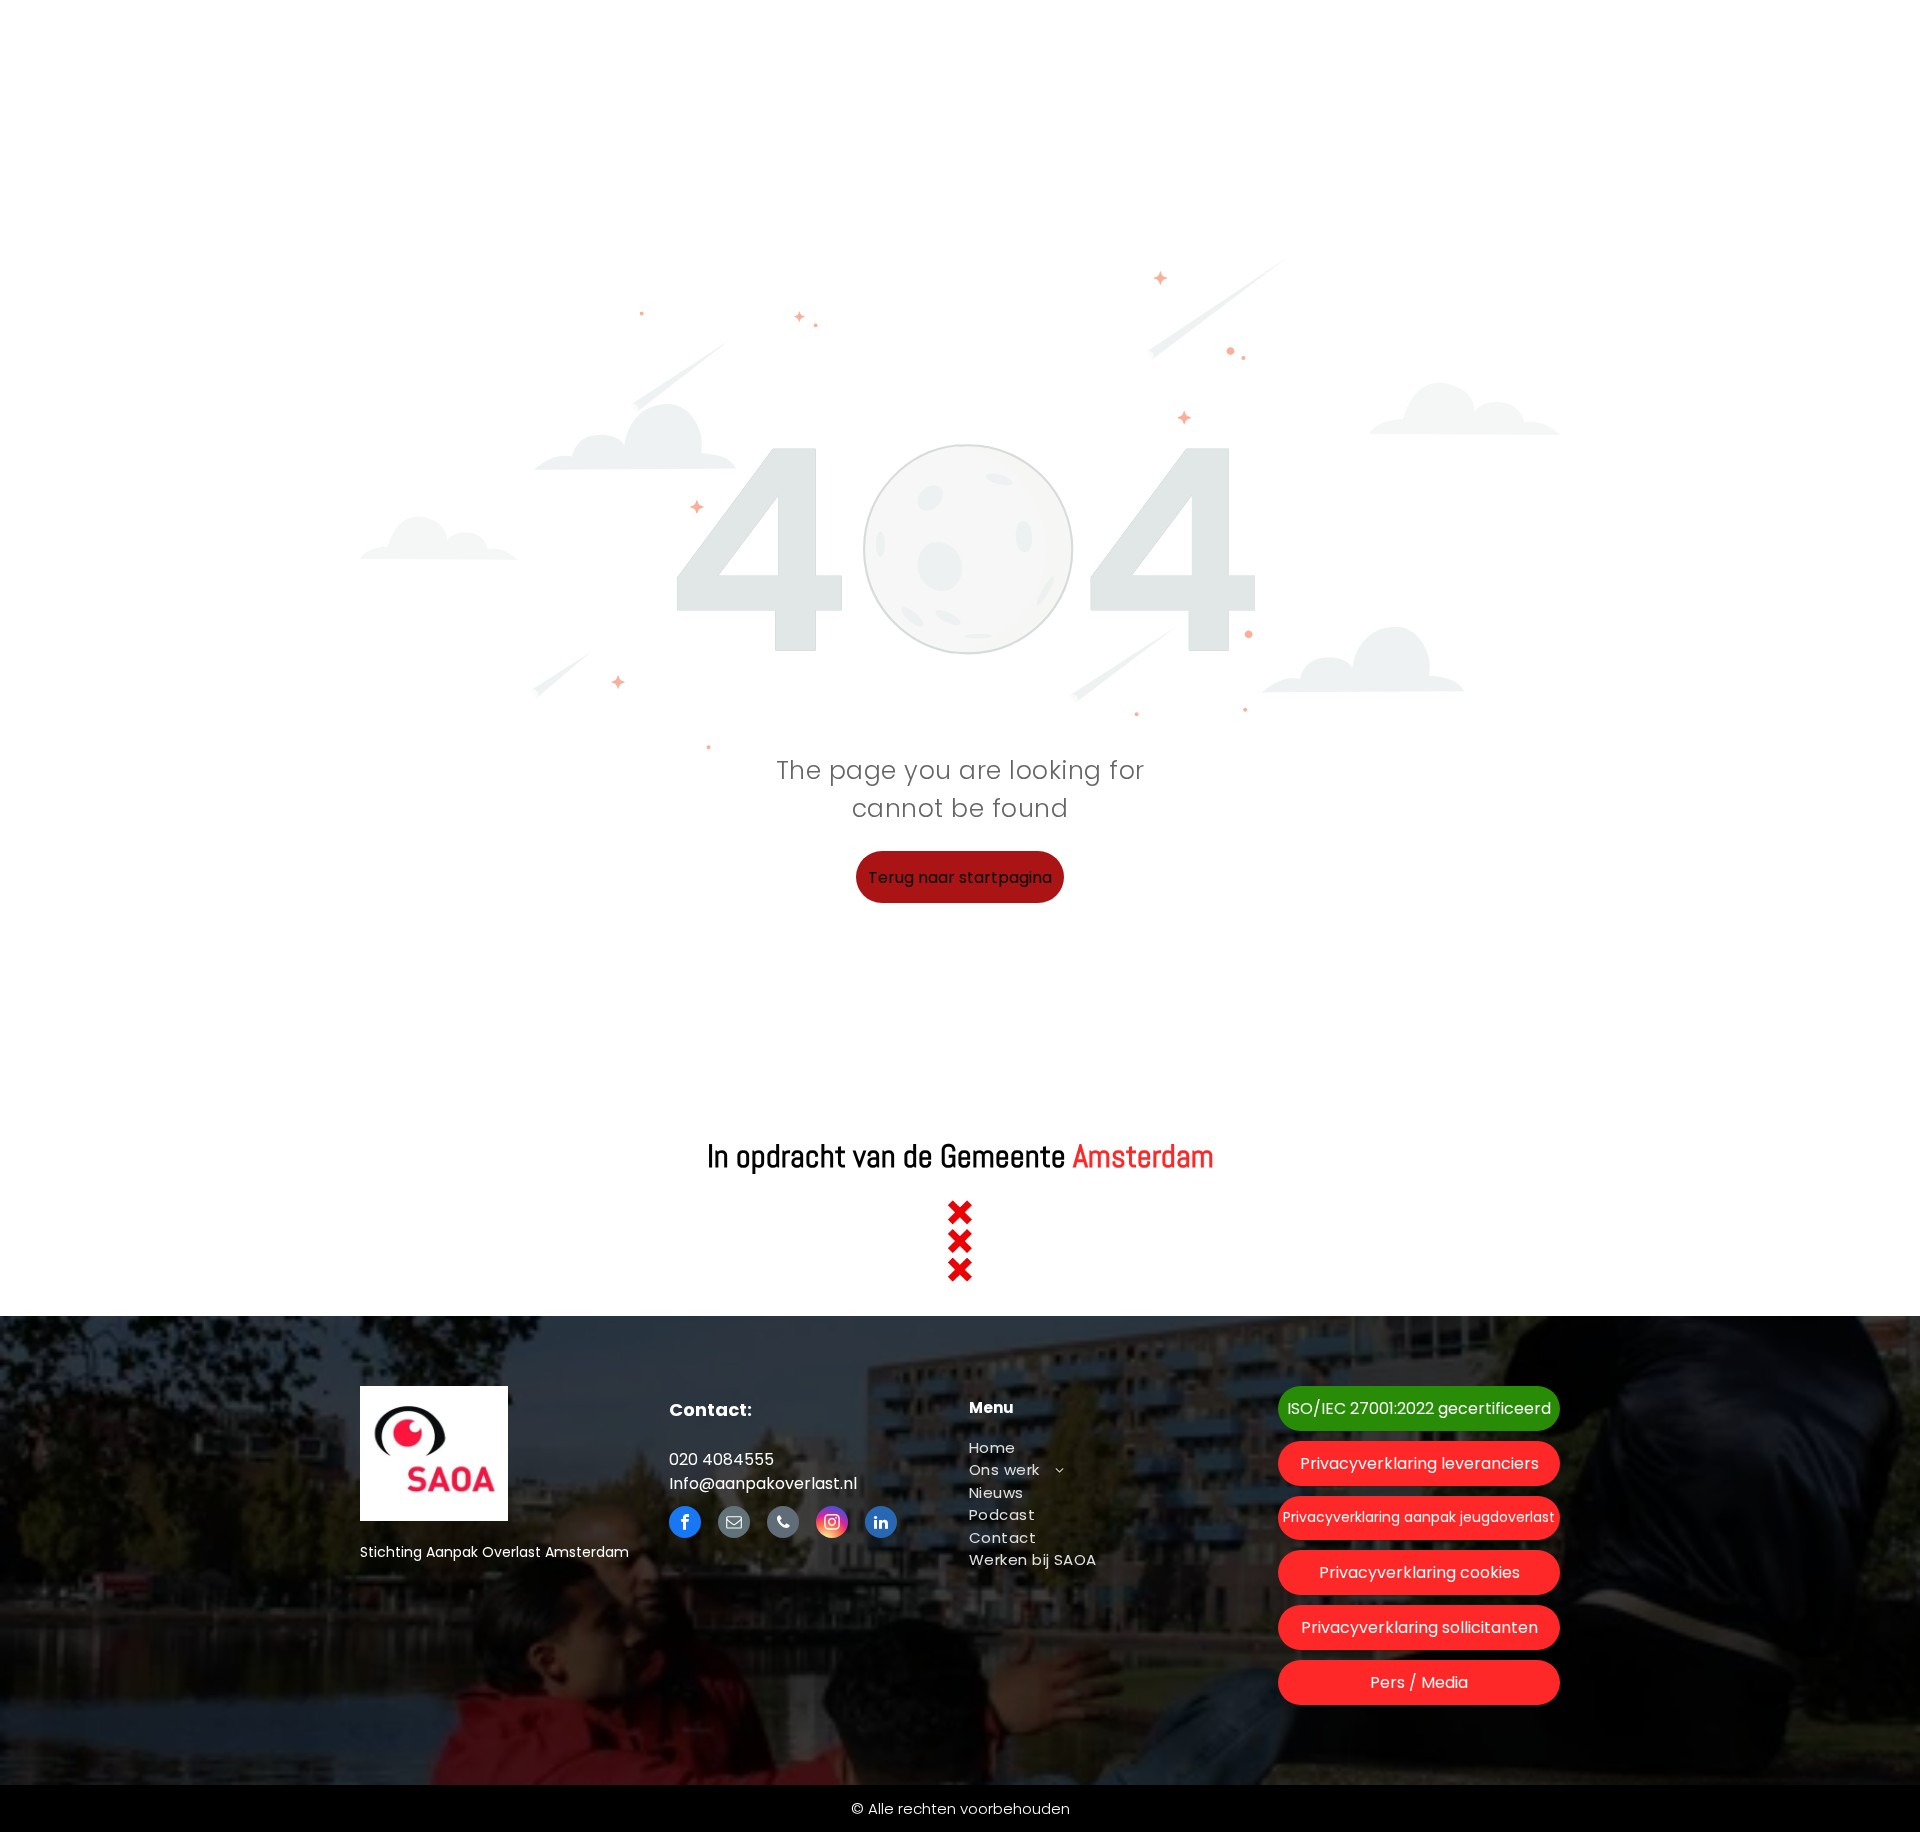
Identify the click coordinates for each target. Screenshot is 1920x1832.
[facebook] (685, 1524)
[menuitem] (1102, 1448)
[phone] (783, 1524)
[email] (734, 1524)
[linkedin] (881, 1524)
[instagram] (832, 1524)
